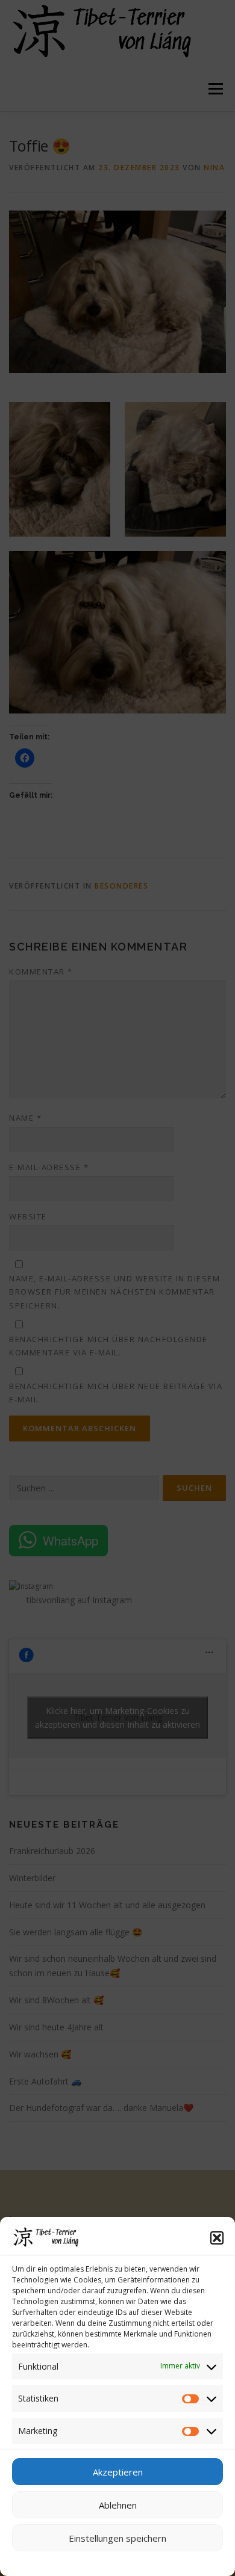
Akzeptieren (118, 2472)
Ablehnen (118, 2505)
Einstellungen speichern (117, 2538)
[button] (217, 2238)
